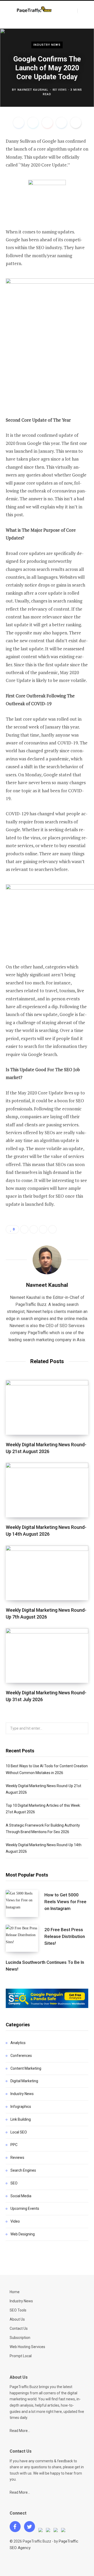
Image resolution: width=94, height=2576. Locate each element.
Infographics (21, 2107)
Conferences (21, 2056)
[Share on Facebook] (19, 123)
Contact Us (19, 2328)
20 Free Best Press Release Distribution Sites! (65, 1936)
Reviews (17, 2158)
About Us (17, 2319)
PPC (14, 2145)
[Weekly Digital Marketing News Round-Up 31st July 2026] (47, 1656)
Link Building (21, 2119)
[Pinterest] (47, 123)
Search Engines (23, 2170)
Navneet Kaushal (33, 90)
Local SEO (19, 2132)
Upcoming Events (25, 2208)
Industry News (47, 45)
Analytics (18, 2043)
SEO (14, 2183)
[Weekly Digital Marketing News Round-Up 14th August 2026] (47, 1490)
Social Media (21, 2196)
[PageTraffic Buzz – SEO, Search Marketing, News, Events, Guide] (35, 10)
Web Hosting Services (27, 2347)
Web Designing (23, 2234)
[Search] (82, 11)
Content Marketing (26, 2068)
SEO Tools (18, 2310)
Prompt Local (21, 2356)
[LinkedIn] (61, 123)
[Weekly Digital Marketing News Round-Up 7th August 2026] (47, 1573)
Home (15, 2292)
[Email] (76, 123)
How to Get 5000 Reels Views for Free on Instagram (65, 1902)
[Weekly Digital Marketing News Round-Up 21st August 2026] (47, 1407)
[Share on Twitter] (33, 123)
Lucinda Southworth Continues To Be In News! (45, 1966)
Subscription (20, 2338)
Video (15, 2221)
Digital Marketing (24, 2081)
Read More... (20, 2431)
